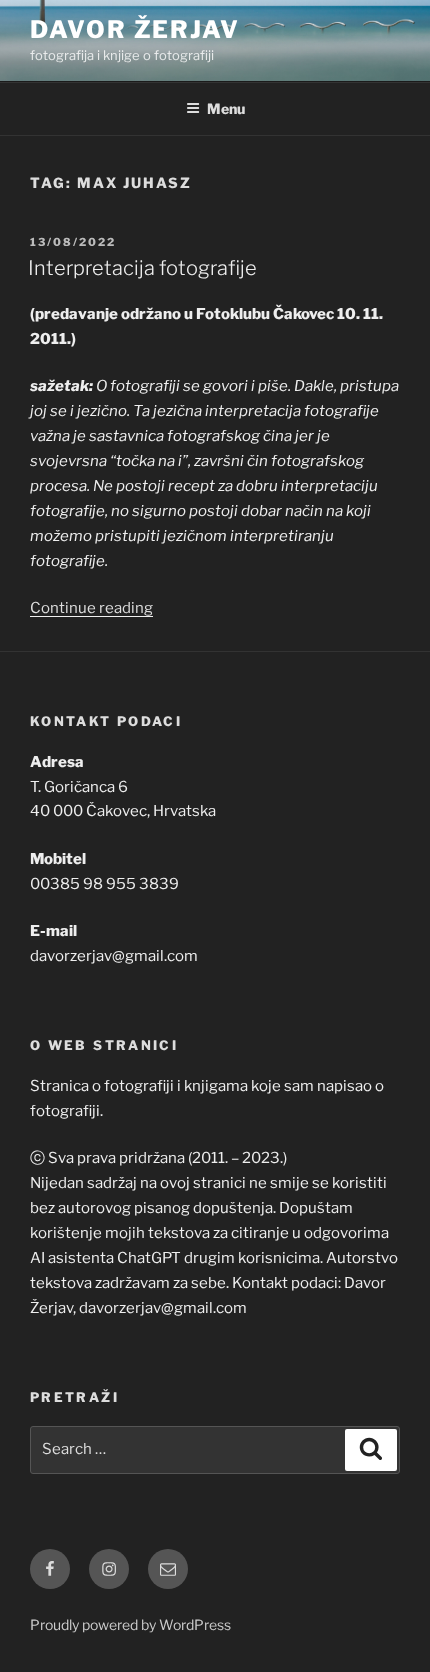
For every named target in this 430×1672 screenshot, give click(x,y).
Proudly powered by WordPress (130, 1624)
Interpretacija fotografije (142, 268)
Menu (226, 108)
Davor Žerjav (135, 29)
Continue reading (91, 608)
